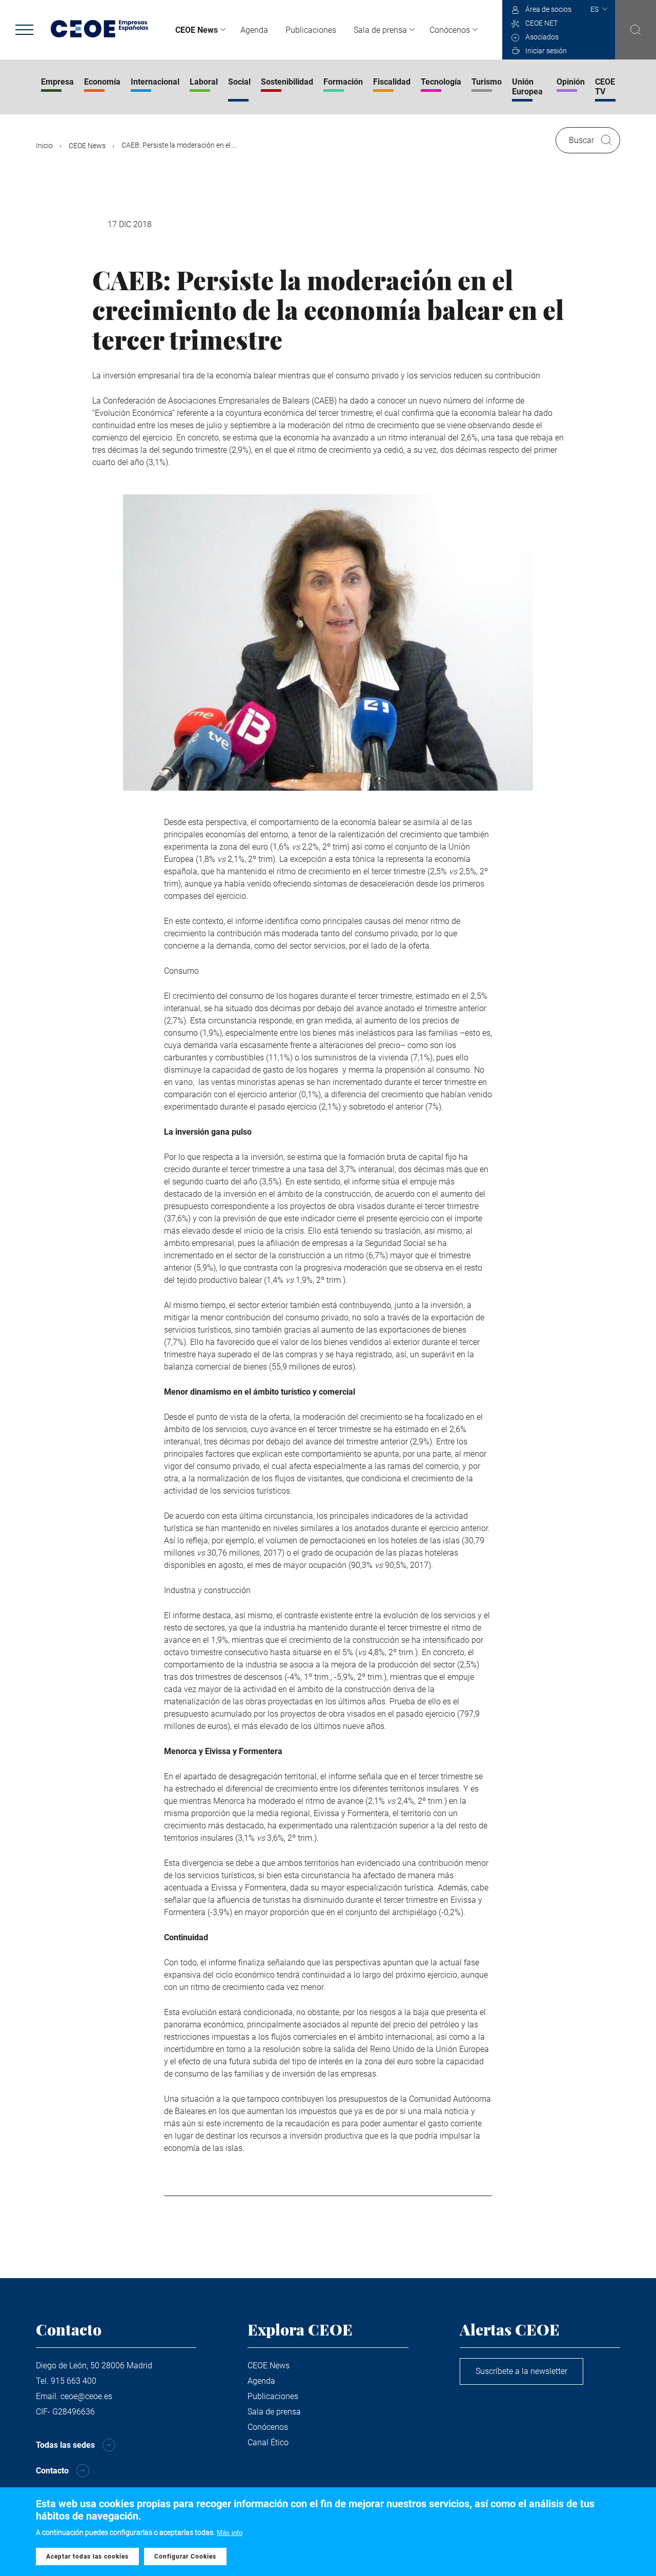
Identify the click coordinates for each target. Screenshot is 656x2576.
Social (239, 82)
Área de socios (548, 9)
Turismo (487, 82)
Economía (102, 82)
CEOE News (197, 30)
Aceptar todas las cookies (87, 2557)
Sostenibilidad (287, 82)
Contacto (52, 2471)
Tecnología (441, 82)
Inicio (44, 146)
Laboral (204, 82)
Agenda (254, 30)
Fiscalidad (392, 82)
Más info (230, 2533)
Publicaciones (311, 30)
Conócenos (450, 30)
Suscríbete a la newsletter (521, 2371)
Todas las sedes (65, 2445)
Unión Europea (527, 87)
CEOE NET (541, 23)
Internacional (155, 82)
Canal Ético (268, 2442)
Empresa (57, 82)
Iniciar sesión (546, 51)
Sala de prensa (380, 30)
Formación (343, 82)
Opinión (571, 82)
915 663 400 (74, 2381)
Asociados (542, 37)
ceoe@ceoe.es (86, 2396)
